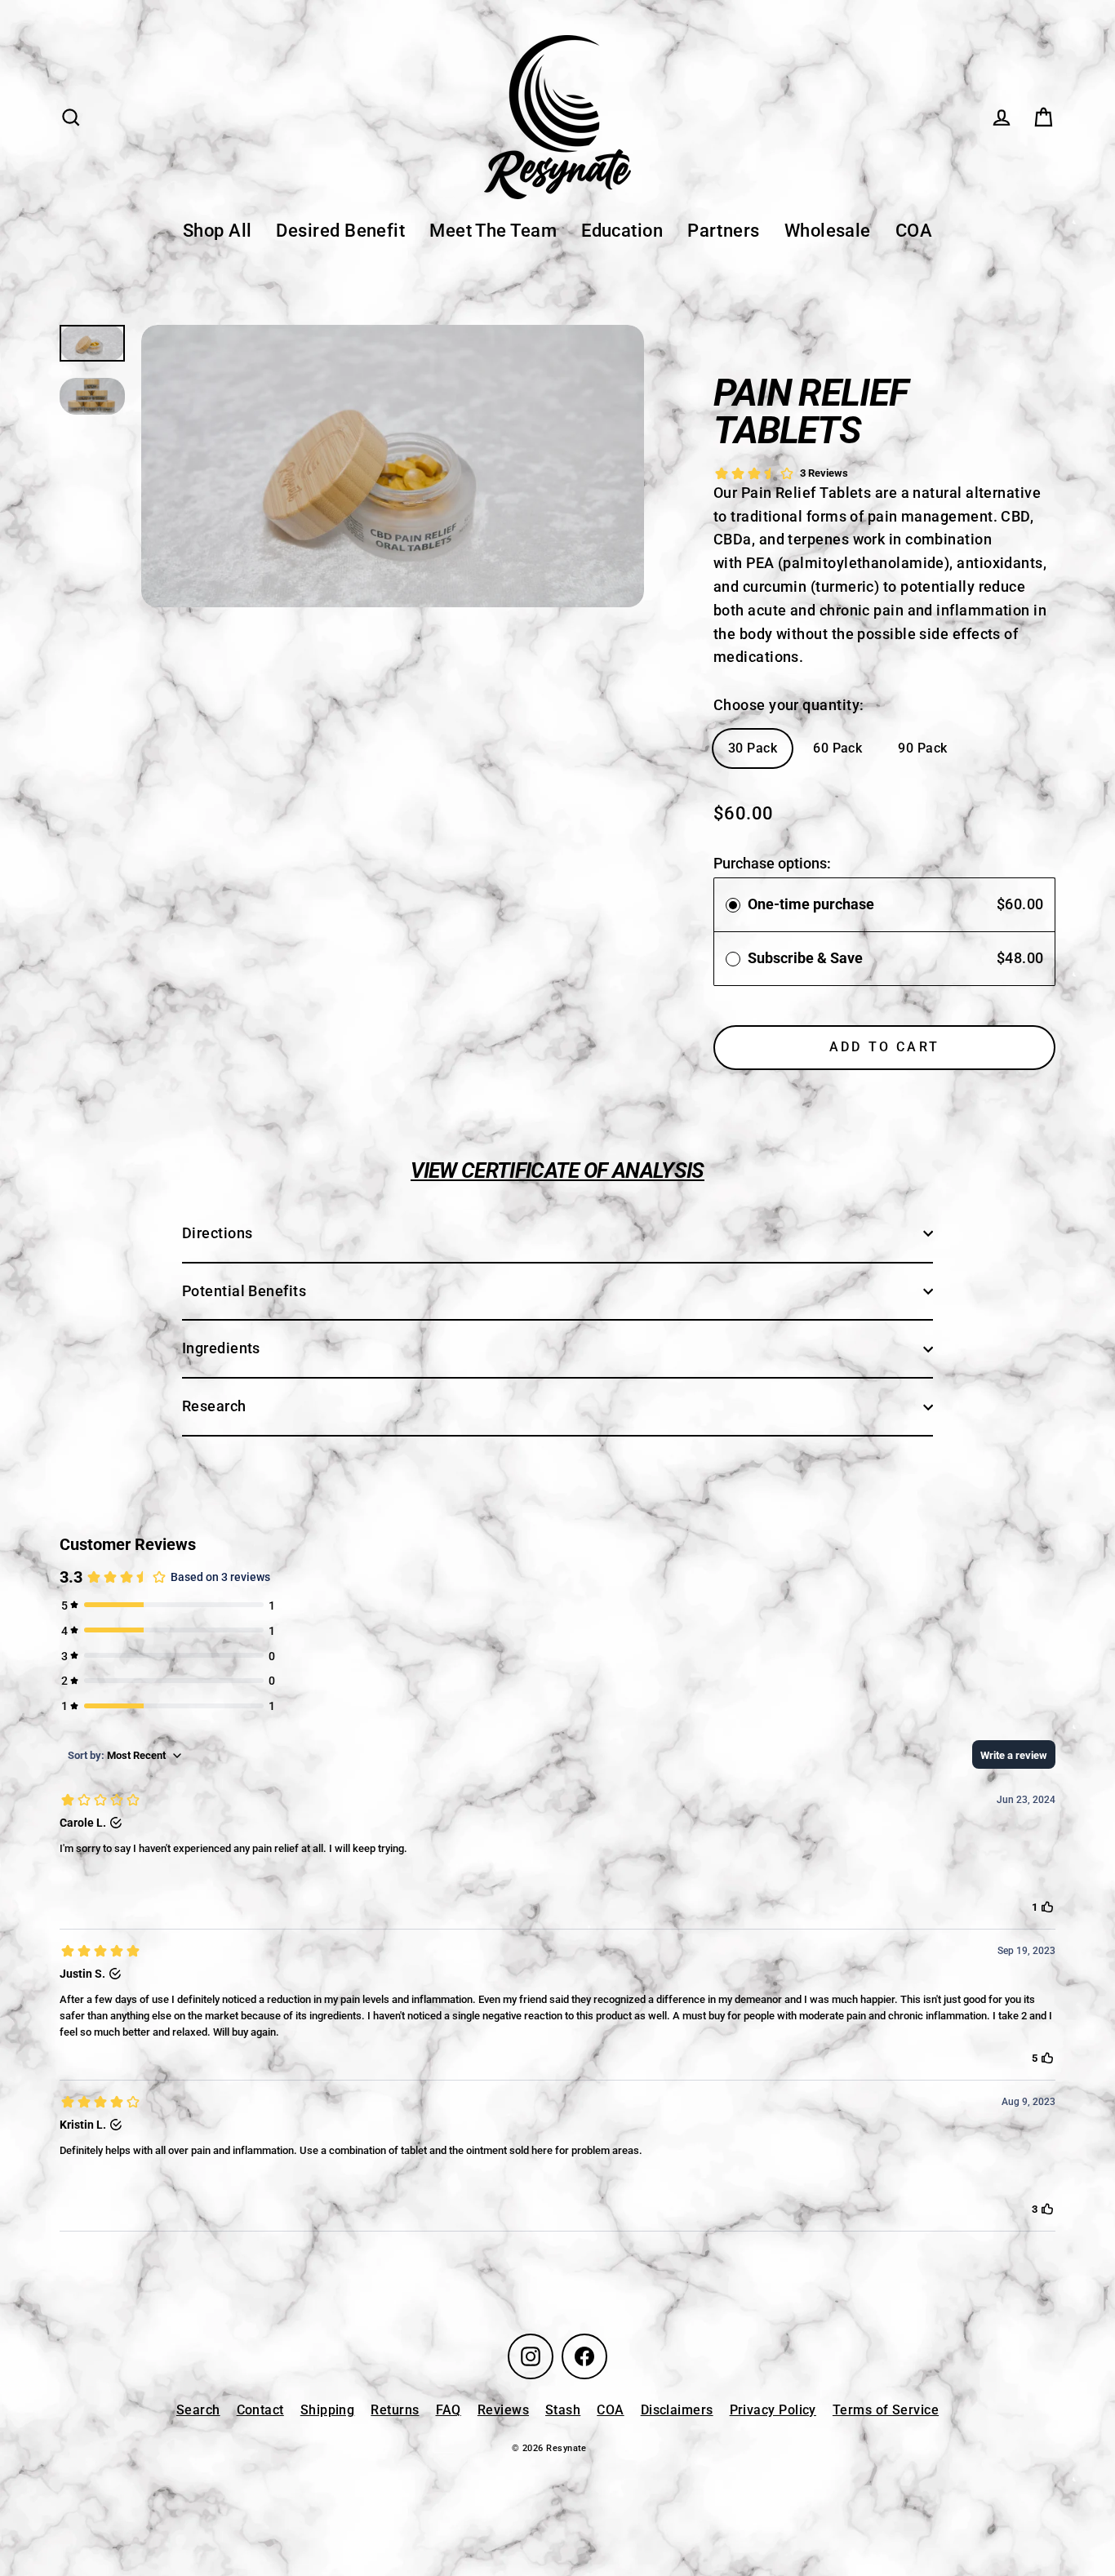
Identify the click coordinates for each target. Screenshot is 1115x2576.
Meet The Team (493, 231)
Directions (218, 1233)
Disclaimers (677, 2410)
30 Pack (753, 748)
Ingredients (221, 1348)
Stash (563, 2410)
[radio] (733, 905)
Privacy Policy (773, 2410)
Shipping (328, 2410)
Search (198, 2410)
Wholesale (828, 231)
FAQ (449, 2410)
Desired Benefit (340, 231)
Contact (260, 2410)
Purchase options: (772, 863)
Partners (724, 231)
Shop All (218, 231)
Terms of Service (886, 2410)
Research (214, 1406)
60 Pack (837, 748)
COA (914, 231)
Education (622, 231)
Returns (395, 2410)
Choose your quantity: (788, 705)
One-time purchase (811, 904)
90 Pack (922, 748)
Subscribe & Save (807, 958)
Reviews (503, 2410)
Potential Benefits (244, 1291)
